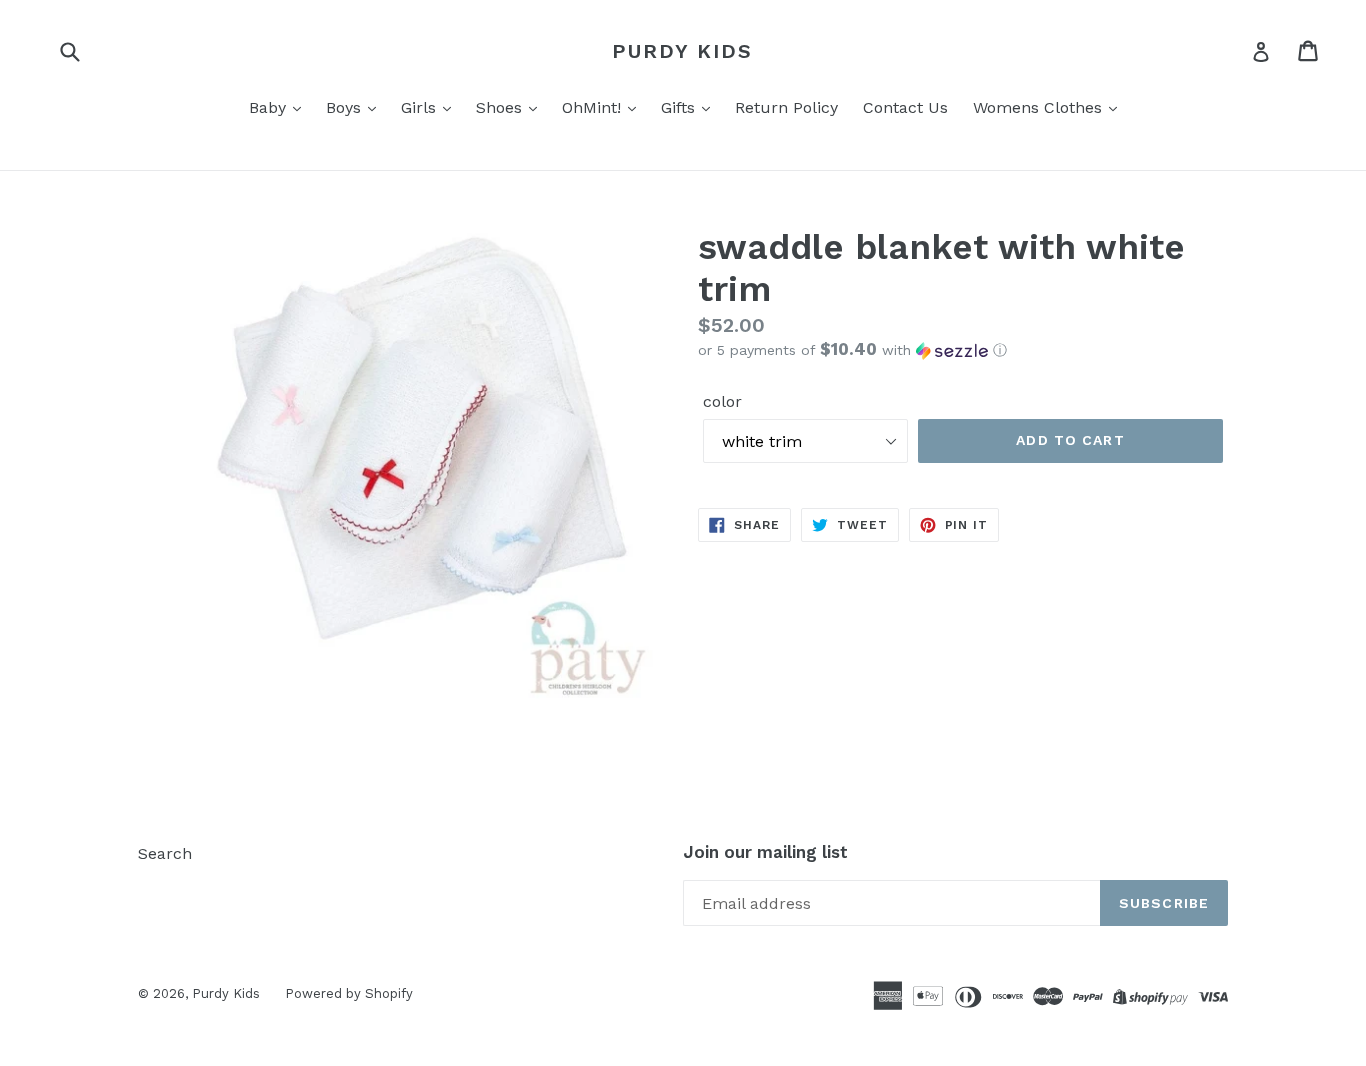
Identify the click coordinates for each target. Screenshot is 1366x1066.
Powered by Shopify (349, 993)
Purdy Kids (682, 51)
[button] (963, 350)
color (722, 401)
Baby (270, 107)
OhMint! (594, 107)
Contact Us (905, 107)
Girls (421, 107)
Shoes (501, 107)
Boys (346, 107)
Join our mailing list (765, 852)
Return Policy (786, 107)
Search (165, 853)
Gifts (680, 107)
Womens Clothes (1040, 107)
